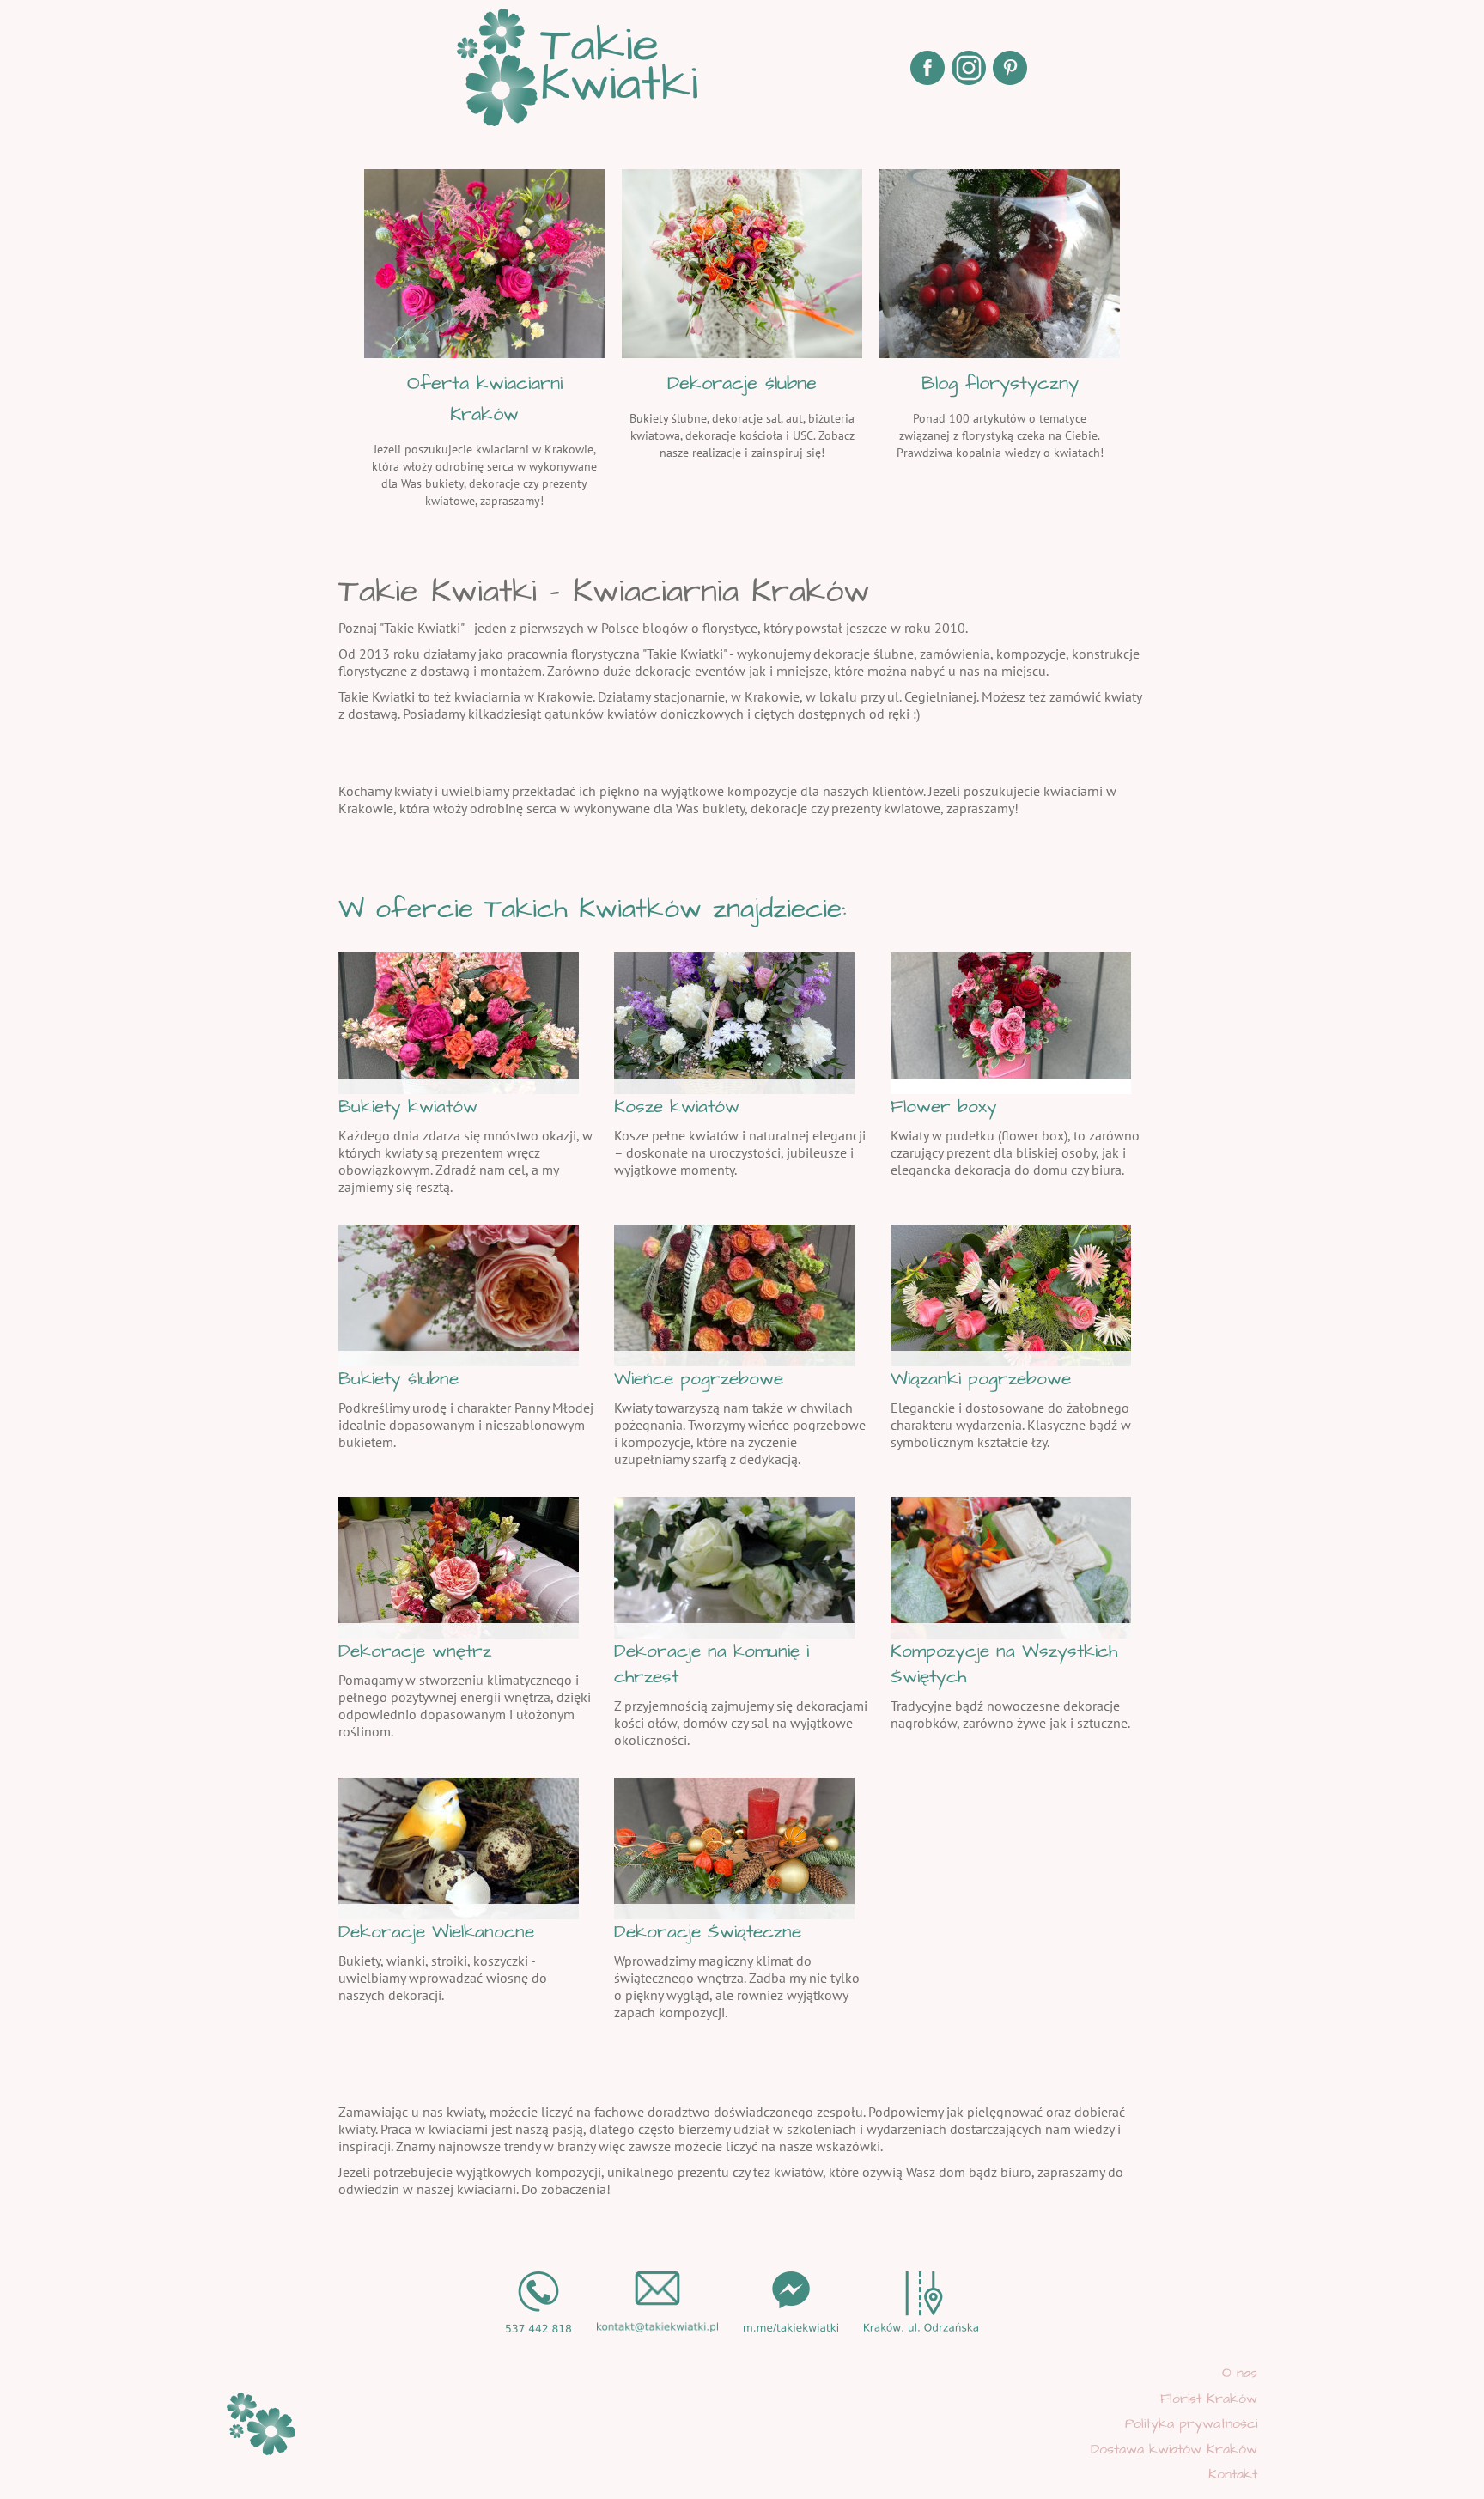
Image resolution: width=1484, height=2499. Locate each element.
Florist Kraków (1209, 2399)
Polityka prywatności (1191, 2423)
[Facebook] (927, 68)
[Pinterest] (1010, 68)
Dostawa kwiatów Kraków (1174, 2449)
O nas (1240, 2373)
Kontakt (1233, 2474)
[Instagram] (969, 68)
